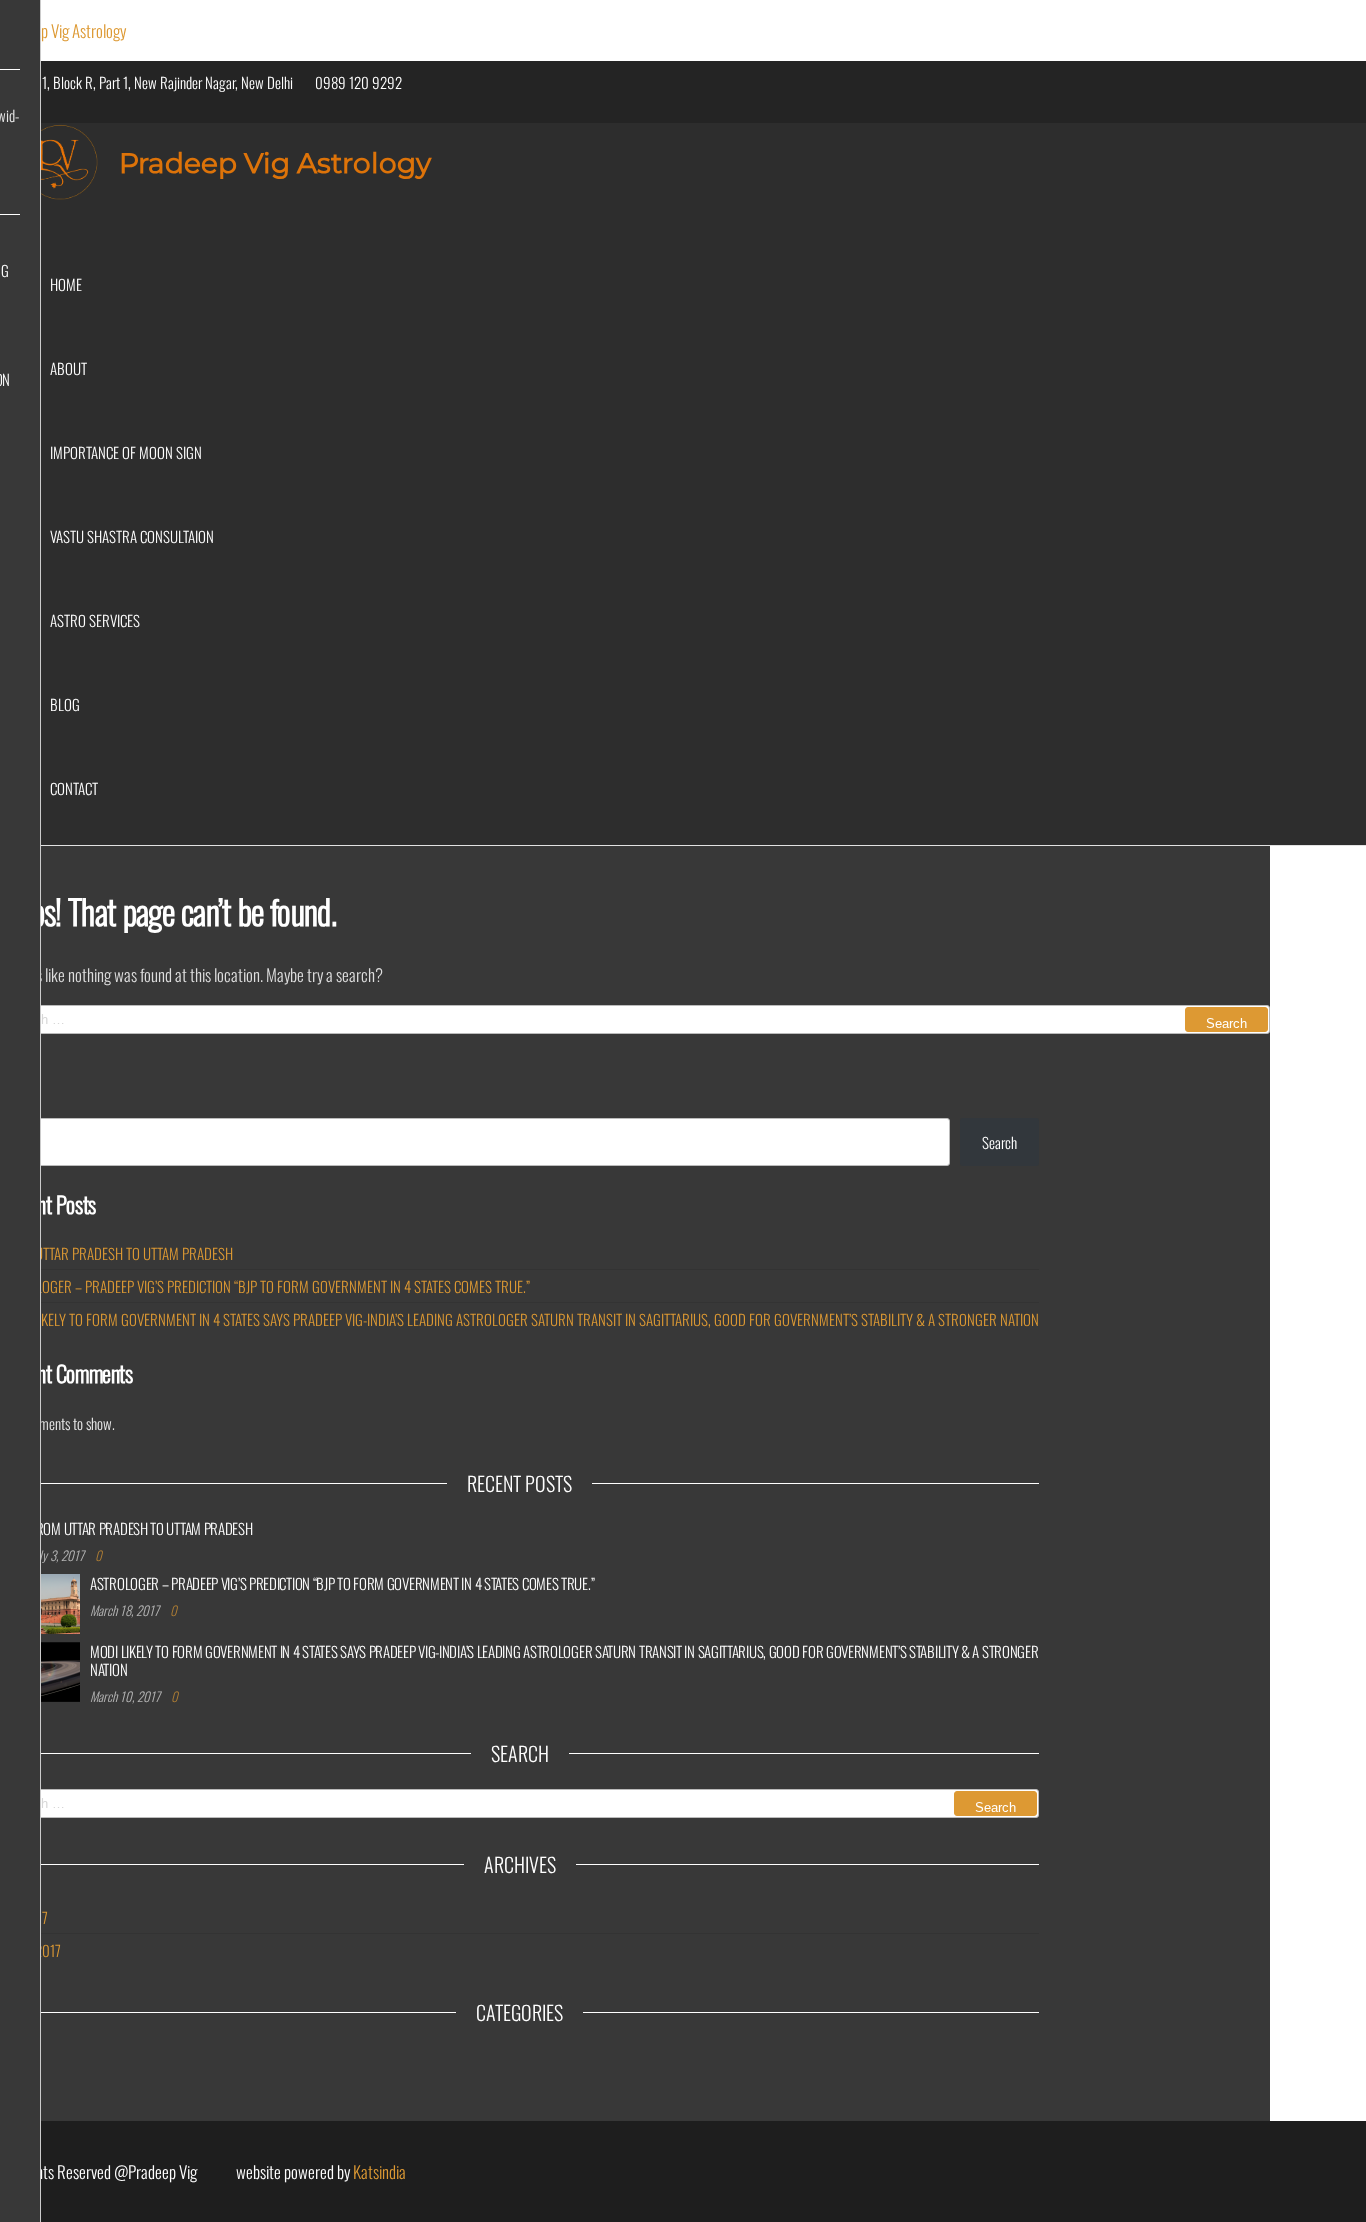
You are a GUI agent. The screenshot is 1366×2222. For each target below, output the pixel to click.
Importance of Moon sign (126, 452)
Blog (65, 704)
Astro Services (95, 620)
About (68, 368)
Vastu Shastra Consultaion (132, 536)
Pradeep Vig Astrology (63, 30)
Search (999, 1142)
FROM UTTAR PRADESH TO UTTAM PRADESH (116, 1253)
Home (66, 284)
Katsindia (379, 2171)
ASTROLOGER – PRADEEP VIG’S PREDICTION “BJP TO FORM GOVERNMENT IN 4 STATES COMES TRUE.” (265, 1286)
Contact (74, 788)
